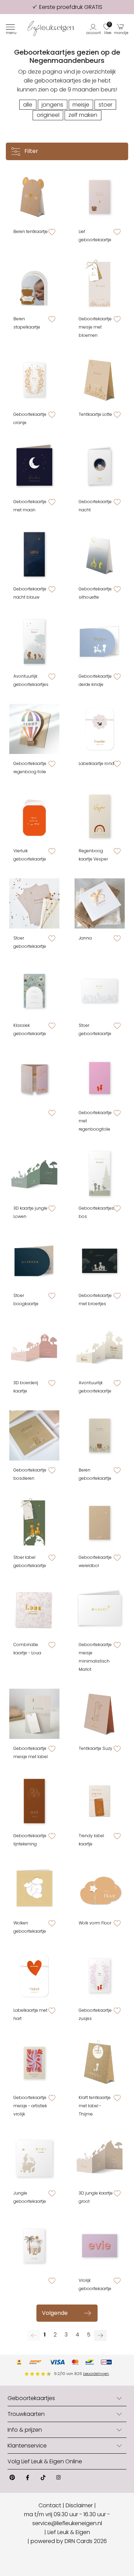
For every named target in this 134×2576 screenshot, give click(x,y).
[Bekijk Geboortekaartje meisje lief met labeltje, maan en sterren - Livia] (34, 1714)
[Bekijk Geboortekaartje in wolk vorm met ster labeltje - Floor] (100, 1888)
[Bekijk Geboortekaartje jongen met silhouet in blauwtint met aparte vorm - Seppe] (100, 642)
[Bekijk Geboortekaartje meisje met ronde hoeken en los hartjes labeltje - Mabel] (34, 1976)
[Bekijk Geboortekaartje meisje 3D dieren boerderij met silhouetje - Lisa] (34, 1348)
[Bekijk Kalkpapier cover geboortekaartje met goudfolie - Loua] (34, 1610)
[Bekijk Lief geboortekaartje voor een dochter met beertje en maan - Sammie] (100, 197)
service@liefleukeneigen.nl (67, 2523)
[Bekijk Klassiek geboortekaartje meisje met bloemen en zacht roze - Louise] (34, 991)
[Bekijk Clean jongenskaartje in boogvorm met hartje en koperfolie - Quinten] (34, 1261)
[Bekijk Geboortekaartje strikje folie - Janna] (100, 903)
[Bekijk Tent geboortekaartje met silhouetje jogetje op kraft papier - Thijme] (100, 2063)
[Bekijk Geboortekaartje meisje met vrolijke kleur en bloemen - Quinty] (34, 2063)
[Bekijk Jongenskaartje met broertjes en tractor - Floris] (100, 1261)
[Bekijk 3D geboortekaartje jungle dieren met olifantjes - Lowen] (34, 1174)
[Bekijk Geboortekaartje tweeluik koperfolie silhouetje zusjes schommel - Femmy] (34, 1078)
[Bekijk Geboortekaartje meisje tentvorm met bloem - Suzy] (100, 1714)
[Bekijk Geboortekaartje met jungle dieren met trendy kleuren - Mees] (34, 2158)
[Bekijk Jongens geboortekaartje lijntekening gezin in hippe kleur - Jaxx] (34, 1801)
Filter (31, 151)
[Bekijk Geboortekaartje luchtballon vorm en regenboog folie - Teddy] (34, 729)
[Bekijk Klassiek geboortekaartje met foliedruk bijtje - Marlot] (100, 1610)
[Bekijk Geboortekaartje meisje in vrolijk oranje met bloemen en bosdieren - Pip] (34, 380)
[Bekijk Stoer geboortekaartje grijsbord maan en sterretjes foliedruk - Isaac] (34, 903)
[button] (94, 29)
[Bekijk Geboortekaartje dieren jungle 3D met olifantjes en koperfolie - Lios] (100, 2158)
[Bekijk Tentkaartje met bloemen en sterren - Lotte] (100, 380)
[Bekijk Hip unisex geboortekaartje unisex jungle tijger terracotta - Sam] (34, 2246)
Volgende (55, 2313)
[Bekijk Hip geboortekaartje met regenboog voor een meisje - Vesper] (100, 816)
